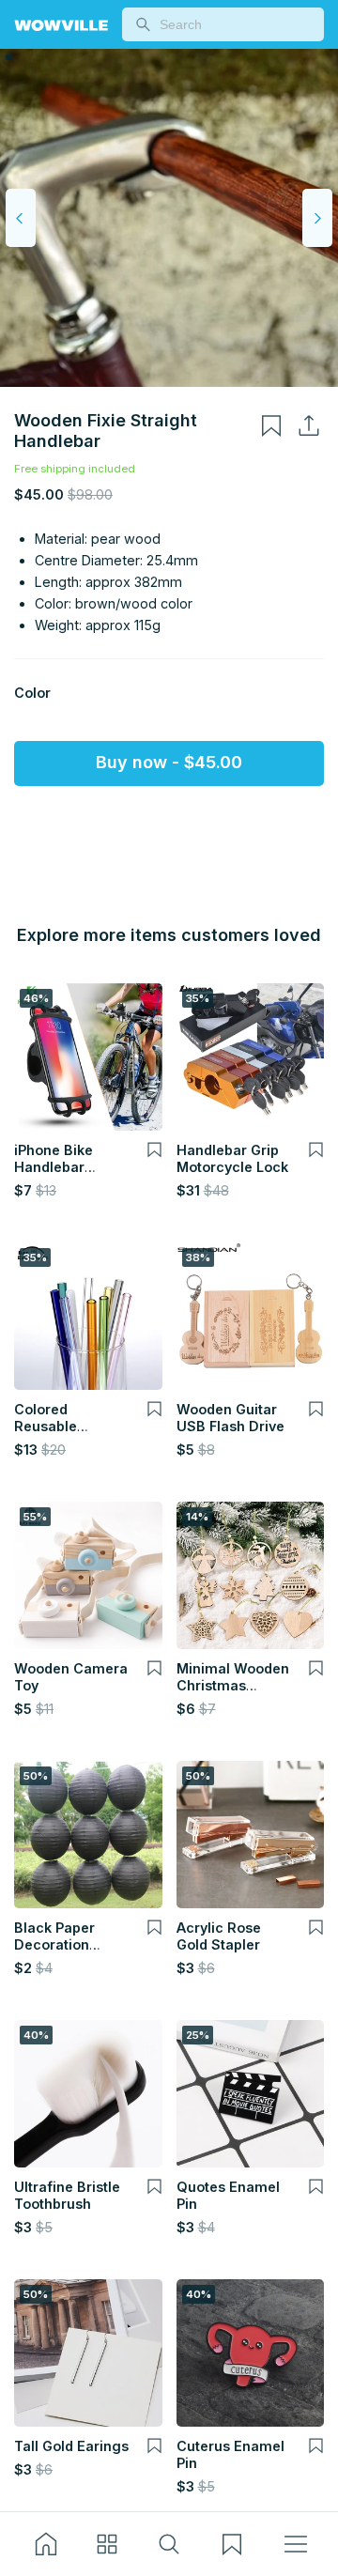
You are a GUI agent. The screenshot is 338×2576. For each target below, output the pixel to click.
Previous (21, 218)
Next (317, 218)
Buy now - (169, 762)
